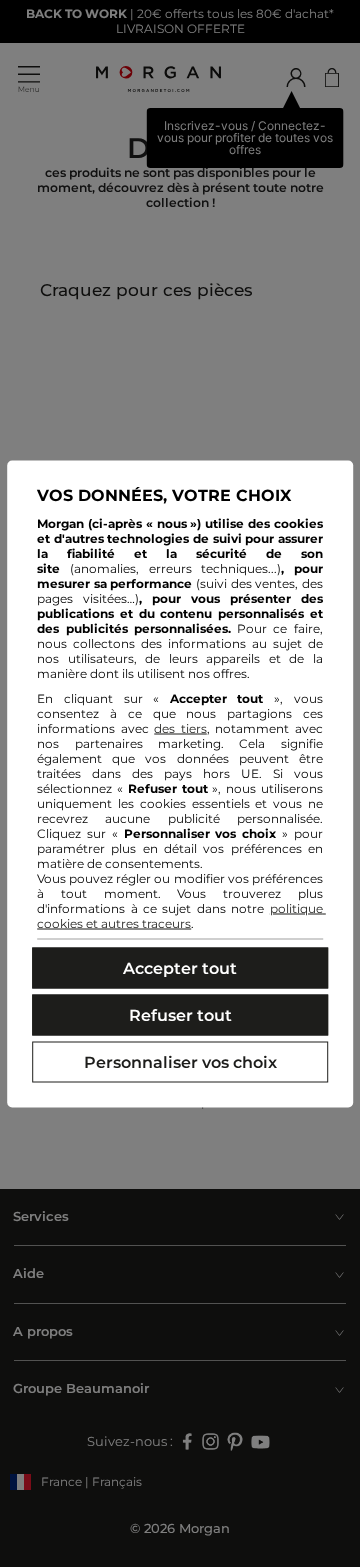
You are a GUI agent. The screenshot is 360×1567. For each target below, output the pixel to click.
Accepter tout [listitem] (180, 967)
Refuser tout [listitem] (180, 1014)
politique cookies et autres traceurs (181, 915)
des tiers (180, 727)
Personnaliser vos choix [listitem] (180, 1061)
